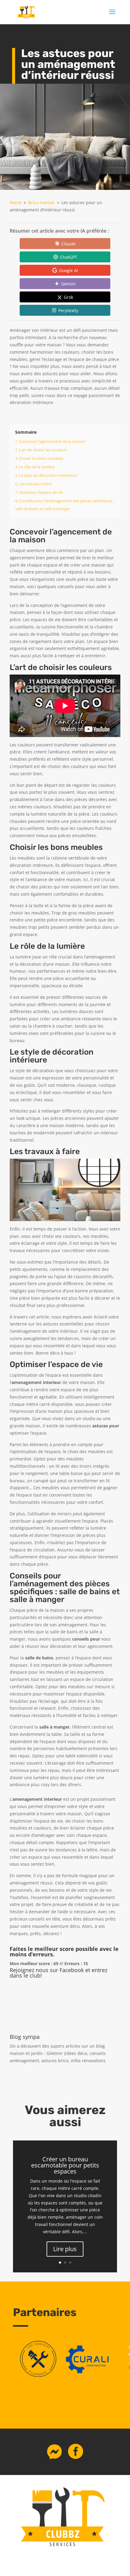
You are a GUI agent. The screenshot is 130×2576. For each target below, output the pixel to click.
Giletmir (55, 2053)
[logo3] (38, 2375)
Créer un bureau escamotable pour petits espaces (65, 2165)
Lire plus (65, 2249)
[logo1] (89, 2375)
